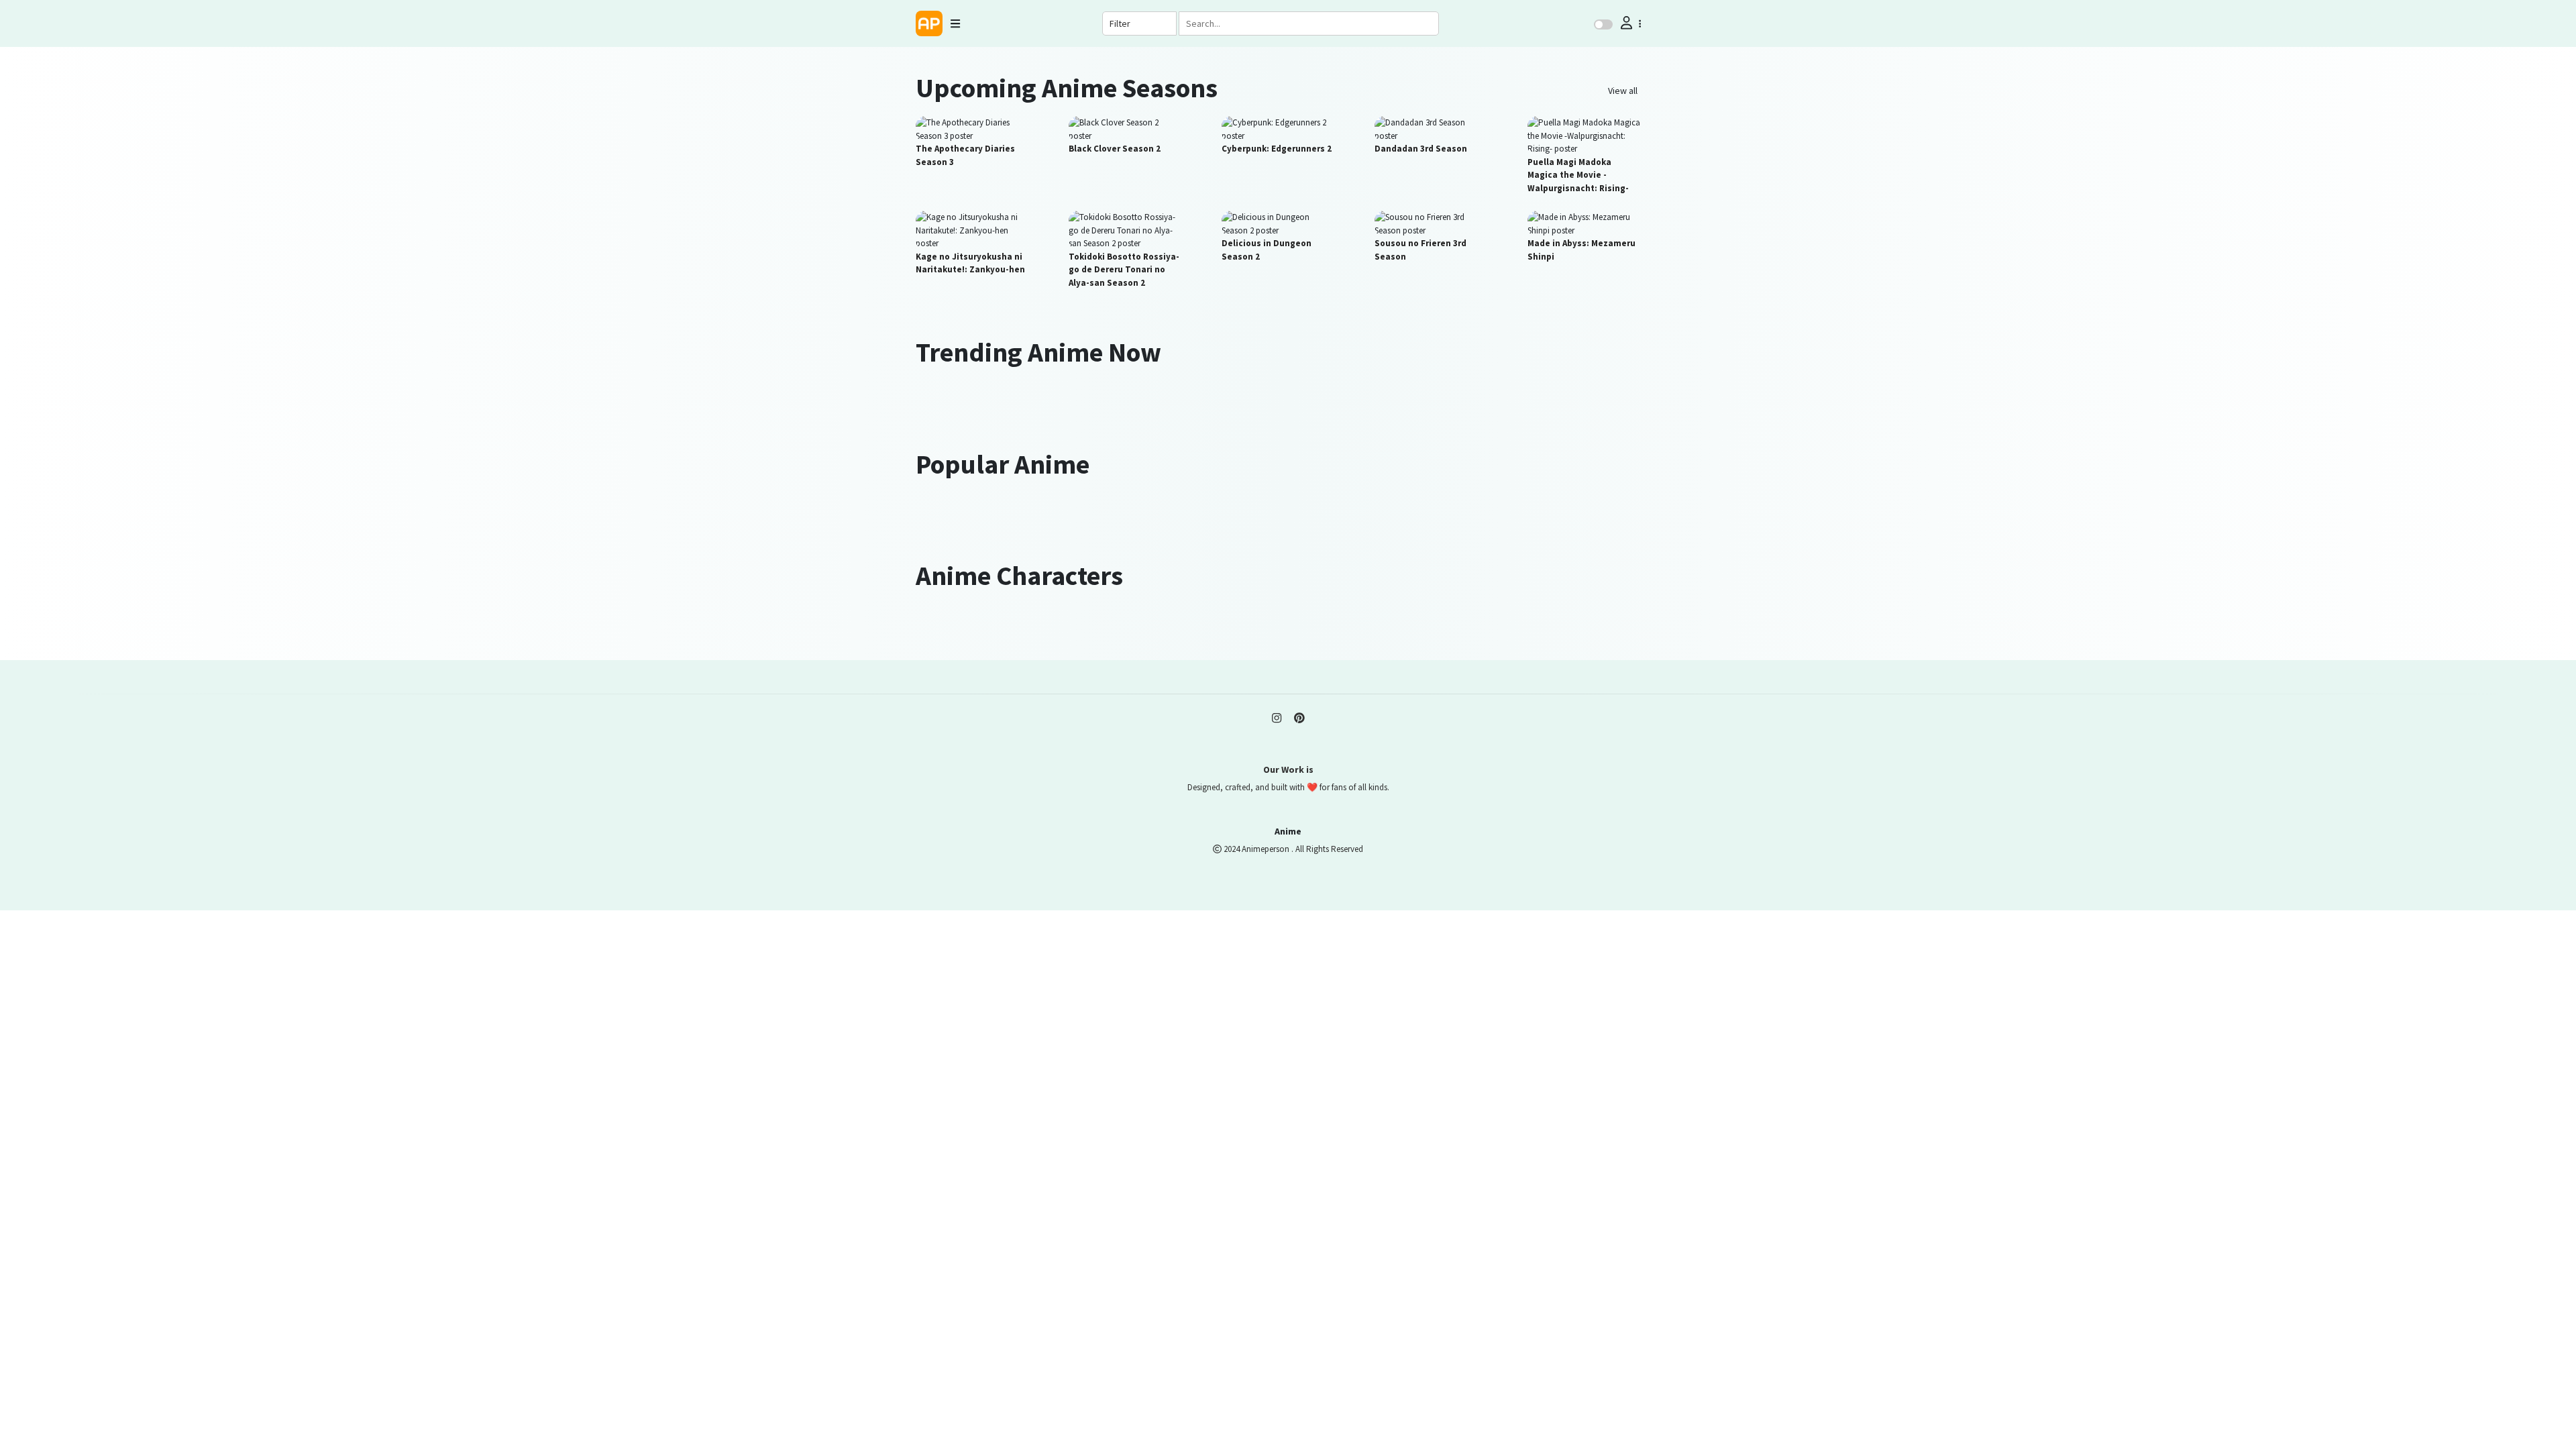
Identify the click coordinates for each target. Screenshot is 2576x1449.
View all (1623, 91)
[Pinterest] (1299, 718)
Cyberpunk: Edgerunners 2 (1277, 149)
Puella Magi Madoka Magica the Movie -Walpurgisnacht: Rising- (1578, 175)
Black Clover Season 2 (1115, 149)
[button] (1629, 23)
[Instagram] (1277, 718)
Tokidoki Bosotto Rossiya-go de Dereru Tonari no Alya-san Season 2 (1124, 270)
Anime (1288, 831)
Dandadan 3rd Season (1421, 149)
